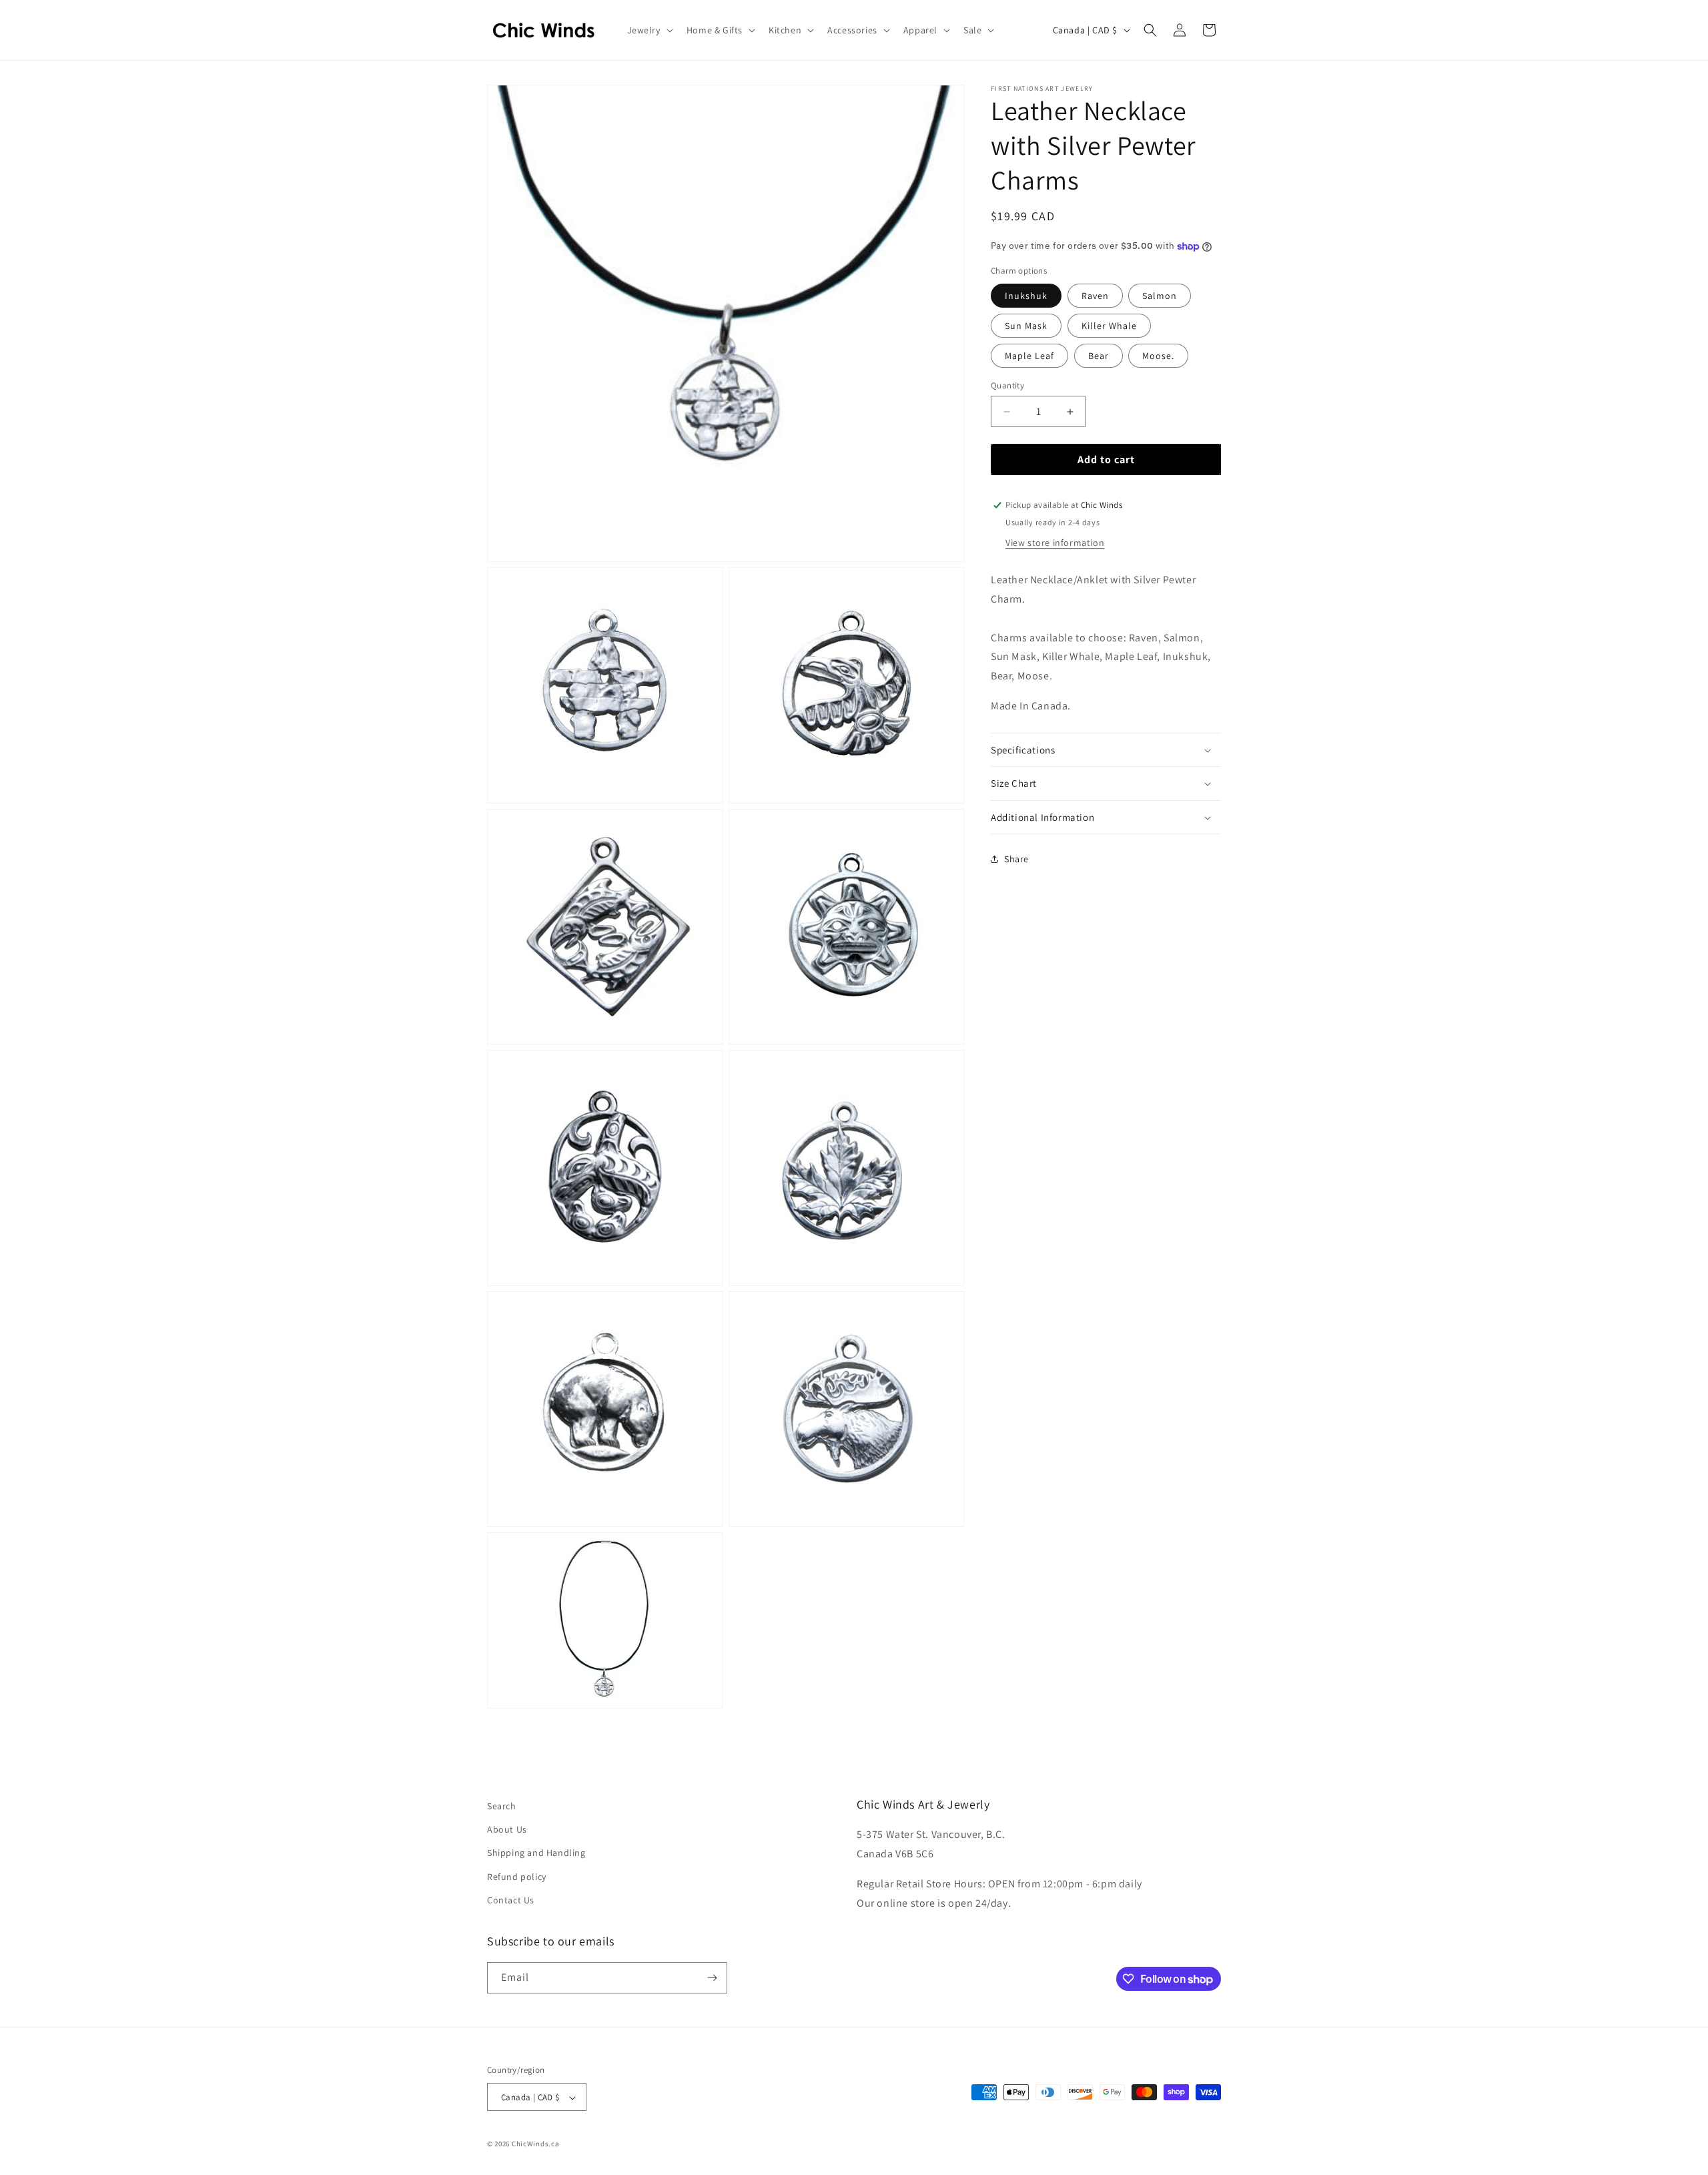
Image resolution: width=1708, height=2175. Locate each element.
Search (502, 1806)
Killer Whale (1109, 326)
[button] (649, 30)
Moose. (1158, 356)
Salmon (1160, 296)
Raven (1095, 296)
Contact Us (511, 1900)
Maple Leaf (1029, 356)
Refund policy (517, 1877)
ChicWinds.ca (535, 2144)
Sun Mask (1026, 326)
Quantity (1007, 385)
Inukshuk (1026, 296)
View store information (1055, 543)
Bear (1099, 356)
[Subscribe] (712, 1978)
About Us (507, 1829)
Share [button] (1016, 859)
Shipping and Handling (536, 1853)
